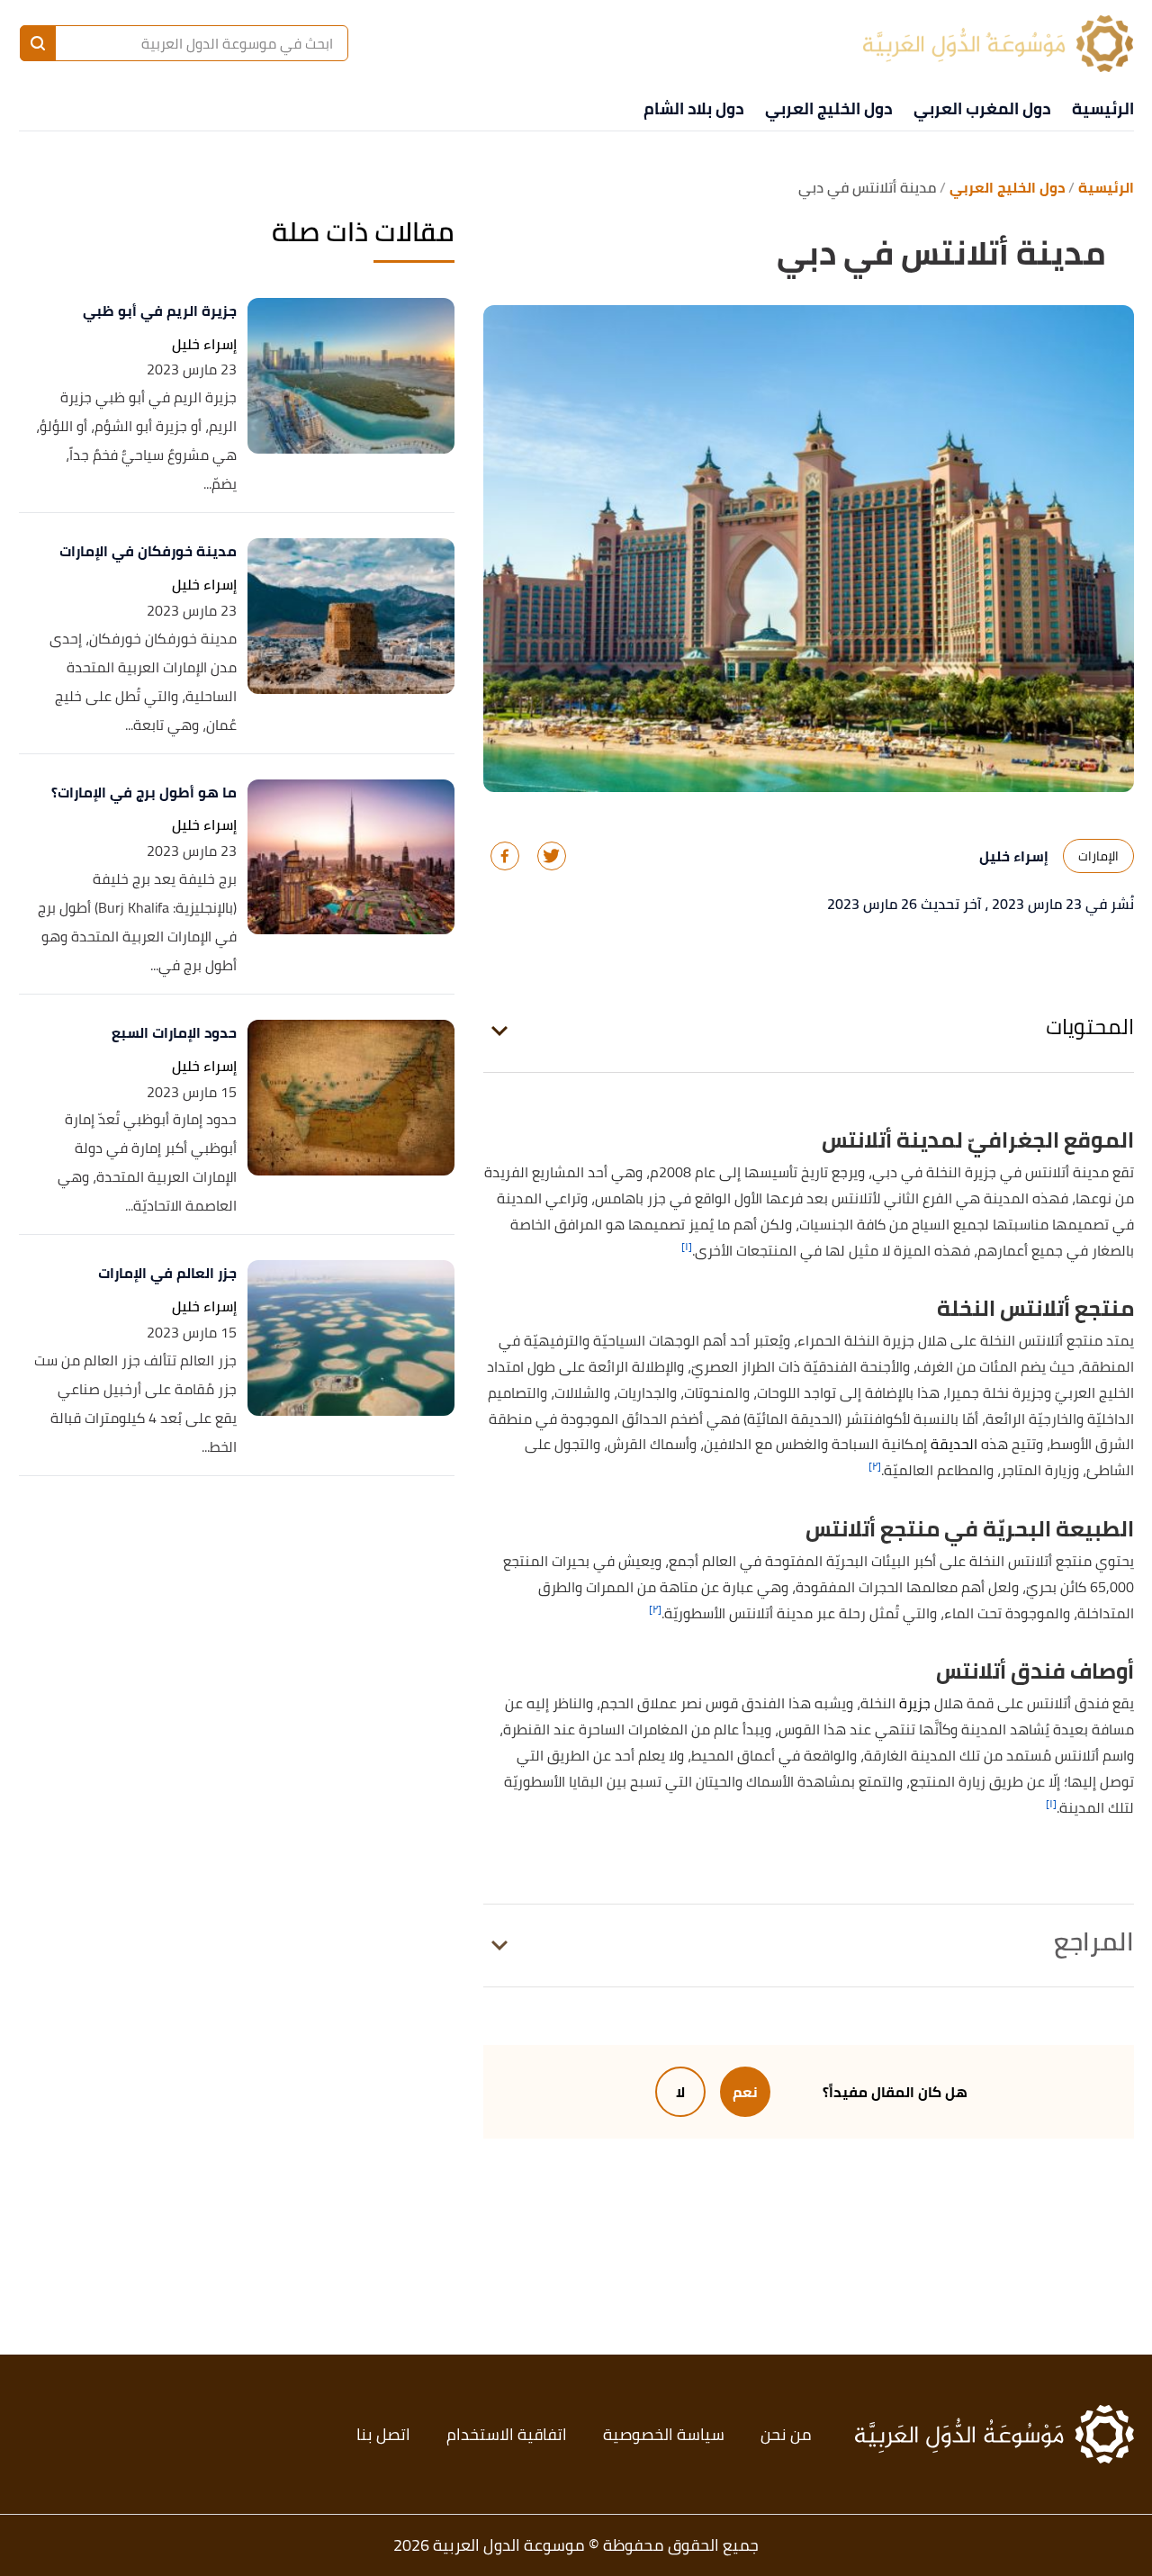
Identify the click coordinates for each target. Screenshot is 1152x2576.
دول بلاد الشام (693, 108)
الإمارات (1098, 856)
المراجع (1094, 1941)
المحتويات (1090, 1027)
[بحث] (38, 43)
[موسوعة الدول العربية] (998, 44)
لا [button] (680, 2092)
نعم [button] (745, 2092)
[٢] (875, 1466)
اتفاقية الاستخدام (507, 2434)
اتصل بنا (383, 2434)
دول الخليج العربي (828, 108)
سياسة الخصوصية (664, 2434)
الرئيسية (1103, 108)
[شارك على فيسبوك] (505, 856)
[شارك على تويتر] (552, 856)
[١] (687, 1246)
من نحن (786, 2434)
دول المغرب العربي (982, 108)
